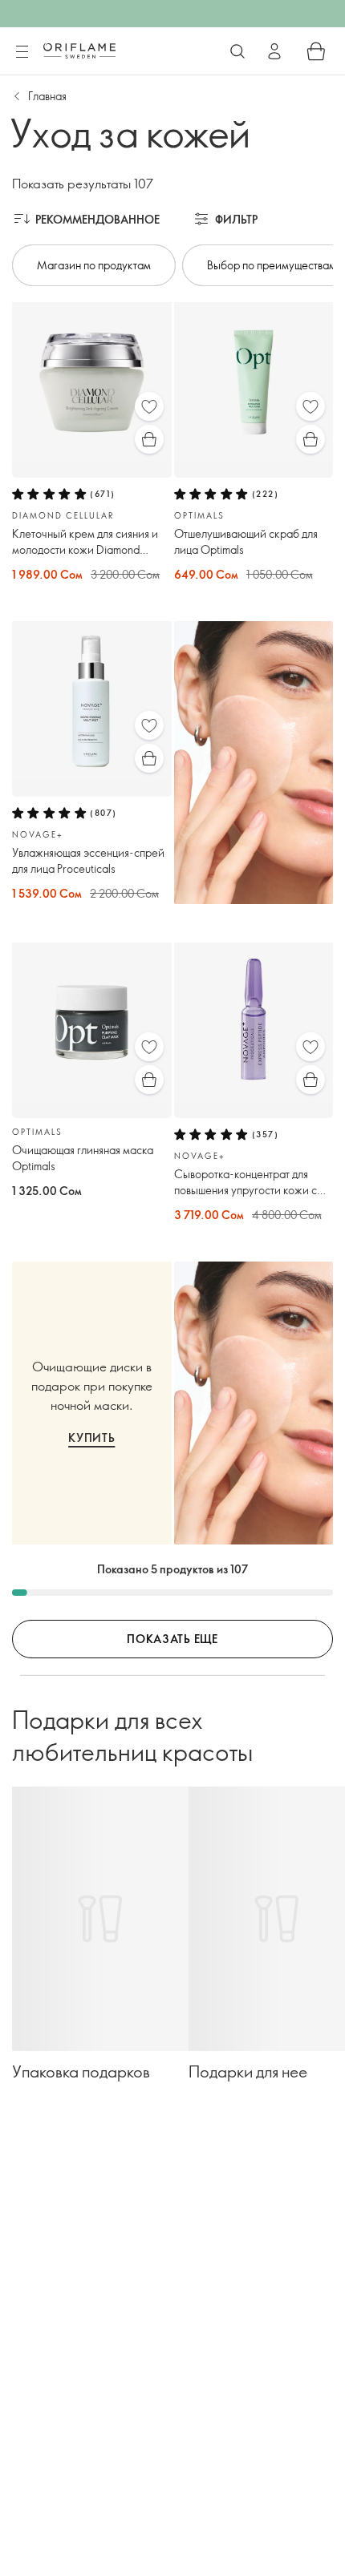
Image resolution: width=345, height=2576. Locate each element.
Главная (47, 96)
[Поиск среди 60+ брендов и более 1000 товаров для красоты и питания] (237, 51)
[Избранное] (149, 406)
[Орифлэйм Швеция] (79, 50)
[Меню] (22, 52)
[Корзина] (316, 51)
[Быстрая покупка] (149, 439)
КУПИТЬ (91, 1437)
